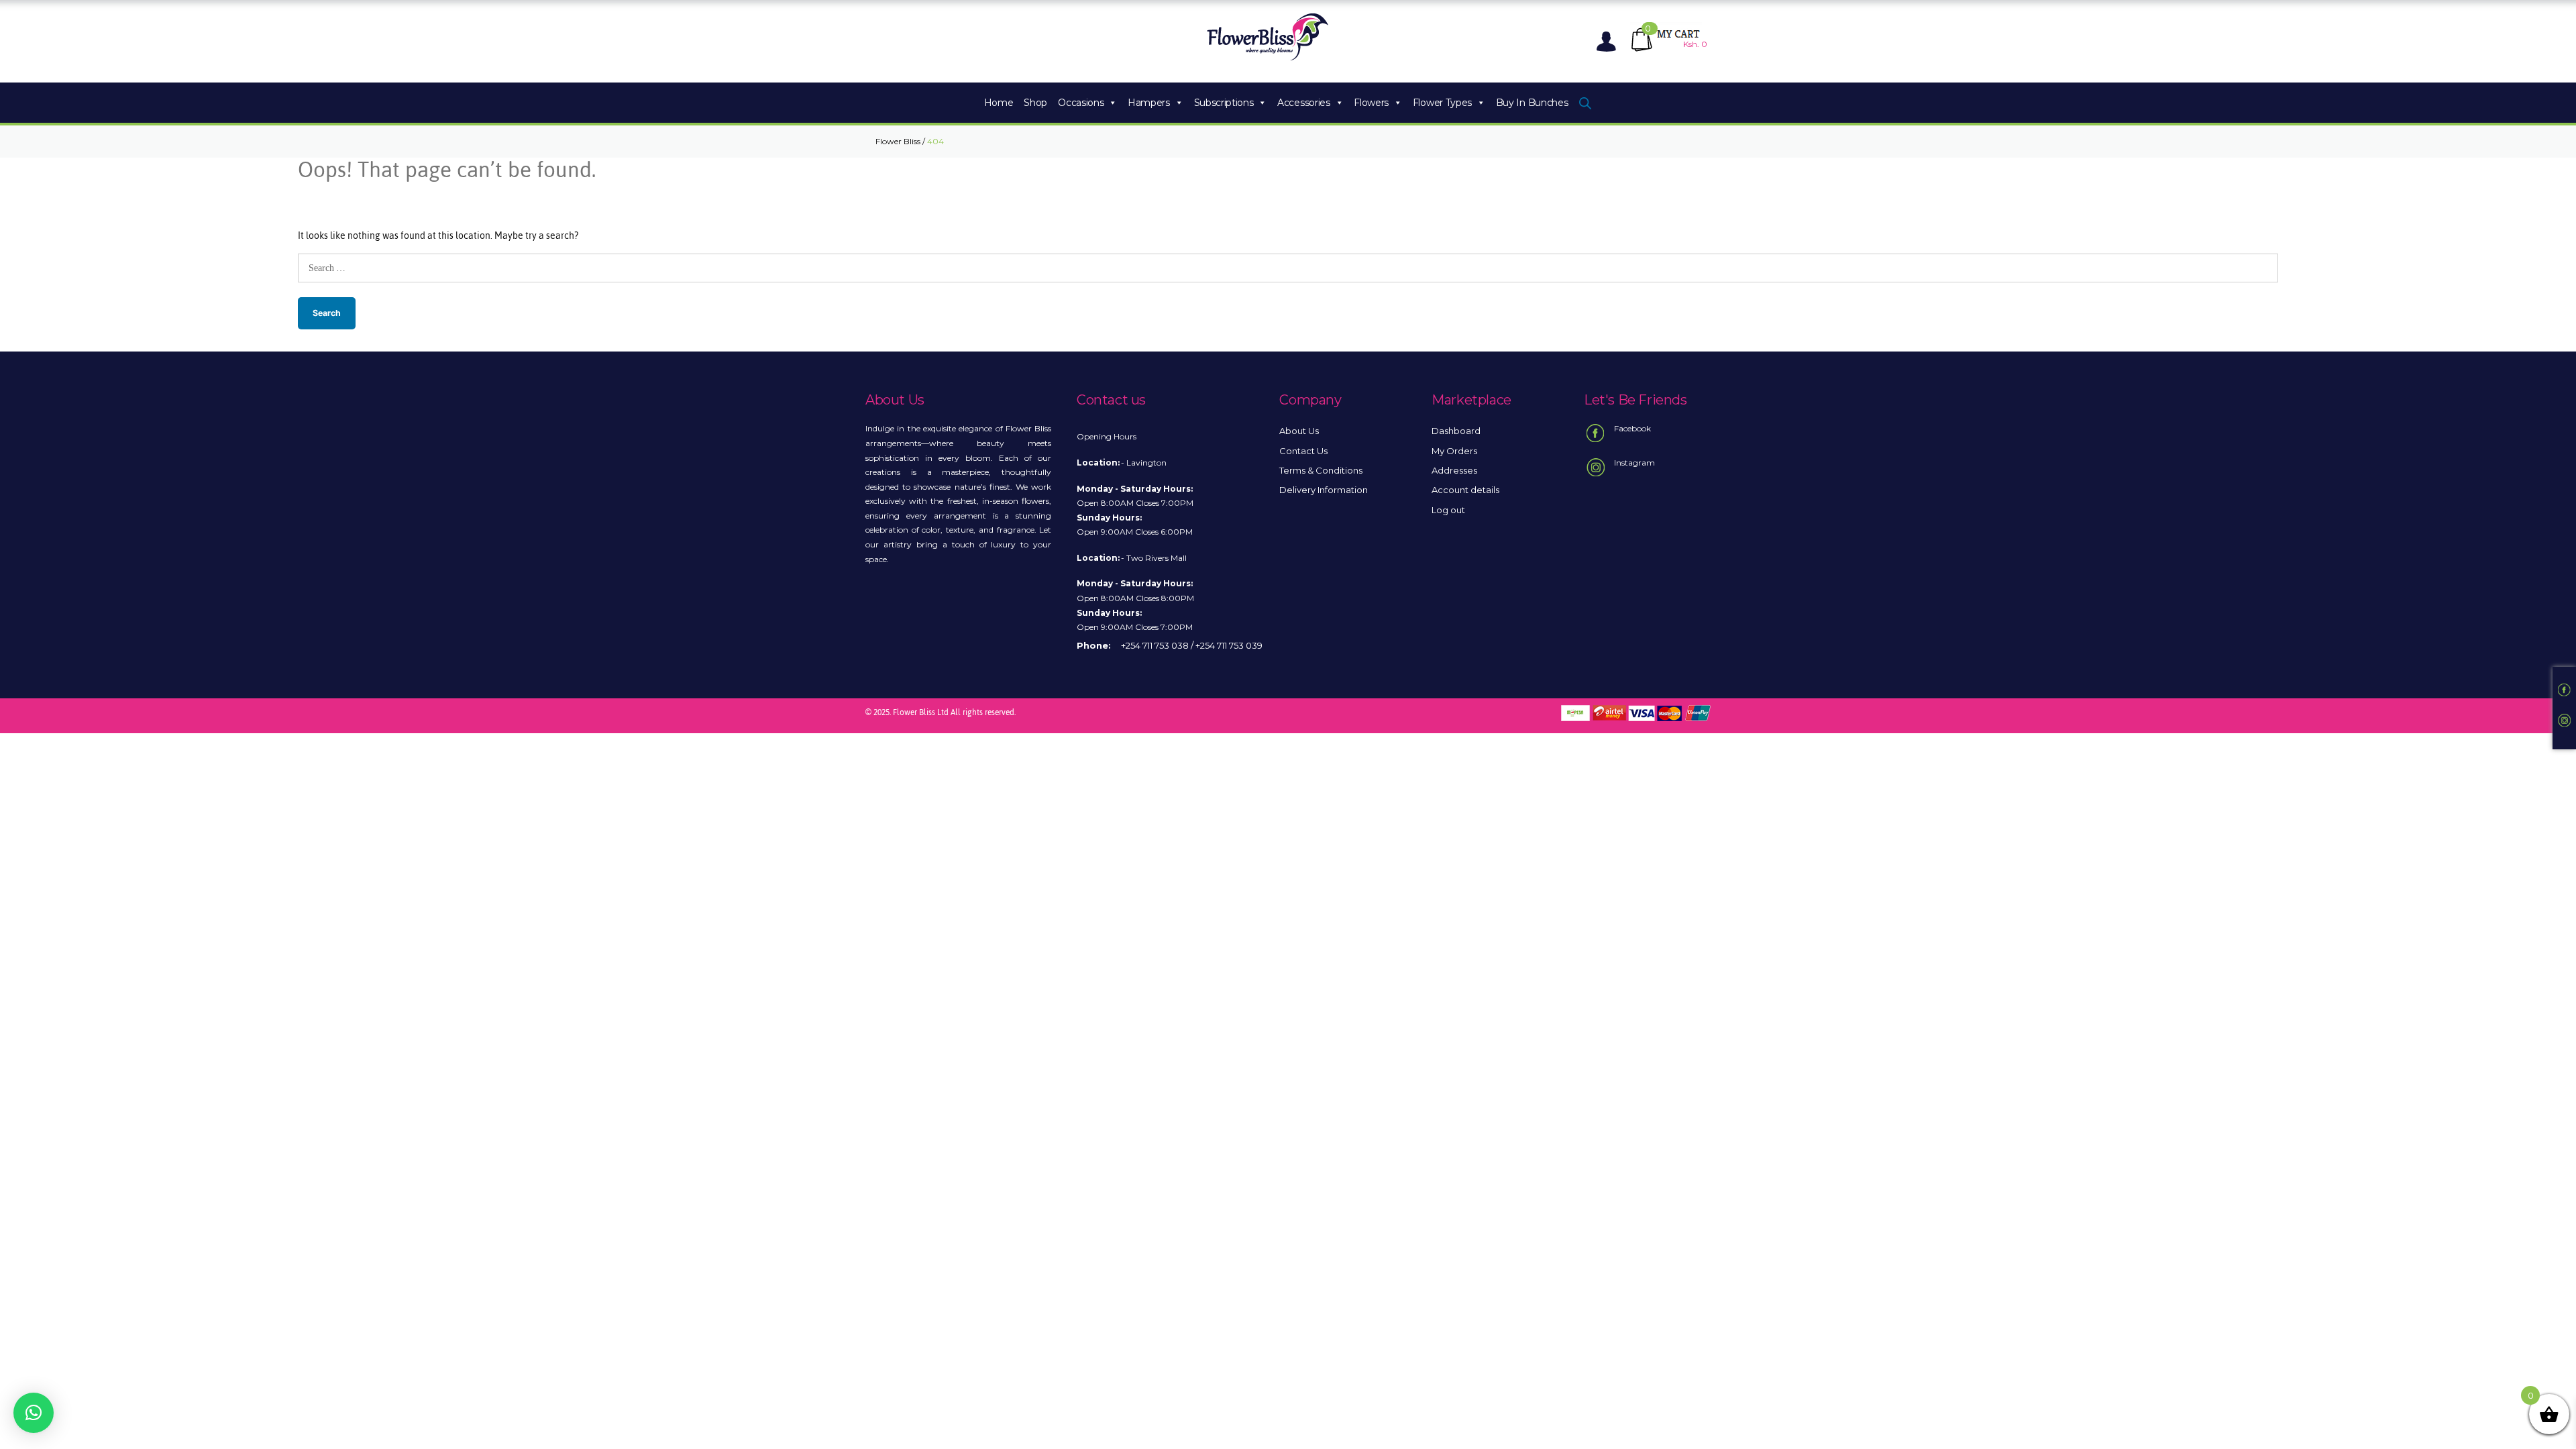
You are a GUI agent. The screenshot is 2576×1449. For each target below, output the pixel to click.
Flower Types (1442, 103)
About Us (1299, 431)
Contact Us (1303, 451)
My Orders (1454, 451)
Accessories (1304, 103)
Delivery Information (1324, 490)
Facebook (1632, 428)
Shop (1035, 103)
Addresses (1454, 470)
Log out (1448, 510)
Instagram (1634, 463)
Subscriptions (1224, 103)
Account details (1465, 490)
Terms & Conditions (1321, 470)
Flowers (1371, 103)
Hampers (1149, 103)
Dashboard (1456, 431)
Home (999, 103)
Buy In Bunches (1532, 103)
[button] (34, 1413)
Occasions (1081, 103)
